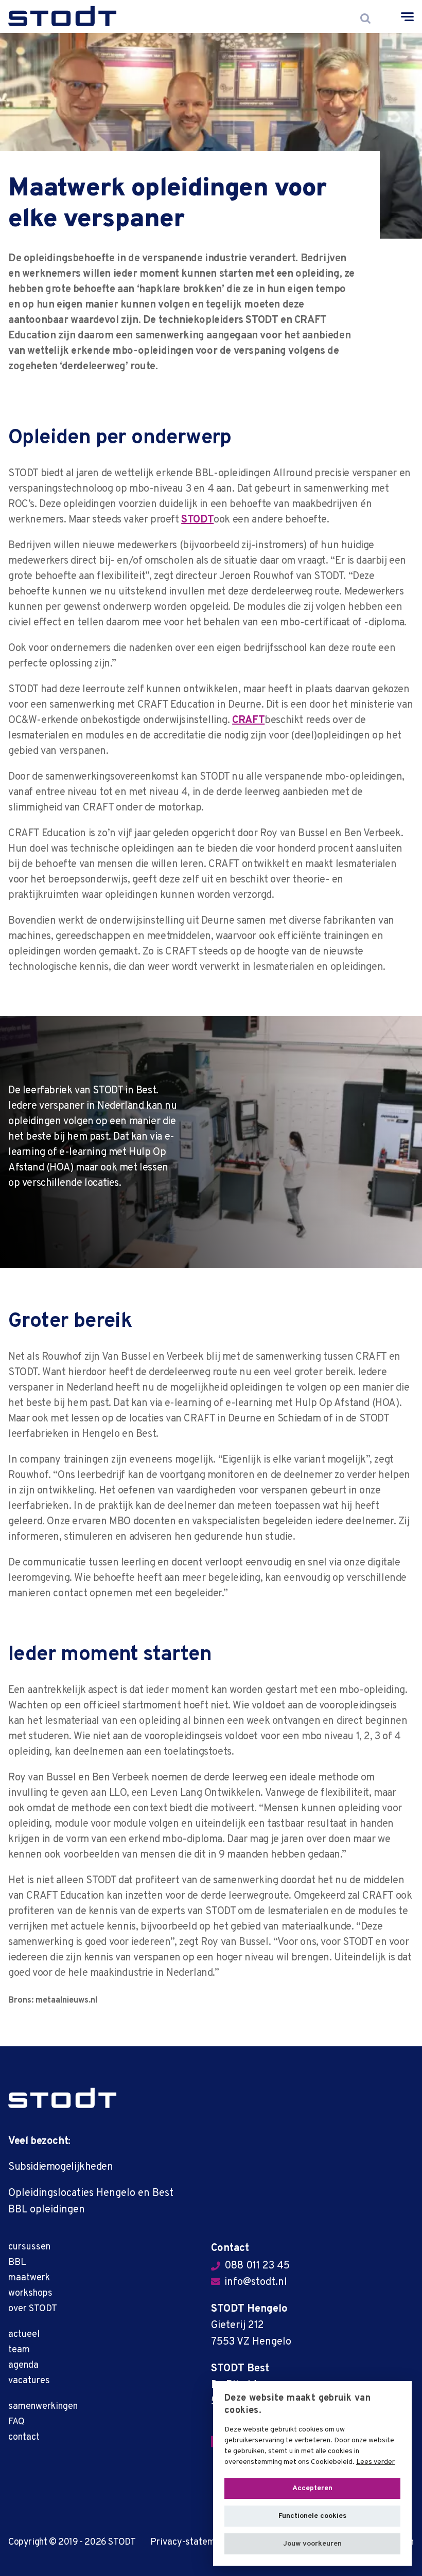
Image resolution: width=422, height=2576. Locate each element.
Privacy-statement (189, 2542)
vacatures (29, 2381)
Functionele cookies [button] (312, 2516)
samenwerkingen (43, 2407)
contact (24, 2437)
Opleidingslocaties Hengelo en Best (91, 2193)
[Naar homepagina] (63, 2098)
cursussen (29, 2247)
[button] (312, 2544)
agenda (23, 2365)
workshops (30, 2293)
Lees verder (375, 2462)
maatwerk (29, 2278)
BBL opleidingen (47, 2210)
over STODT (33, 2309)
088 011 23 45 (257, 2266)
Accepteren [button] (312, 2488)
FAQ (16, 2422)
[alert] (312, 2473)
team (19, 2350)
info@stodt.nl (256, 2282)
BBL (17, 2263)
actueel (24, 2335)
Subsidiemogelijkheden (61, 2167)
